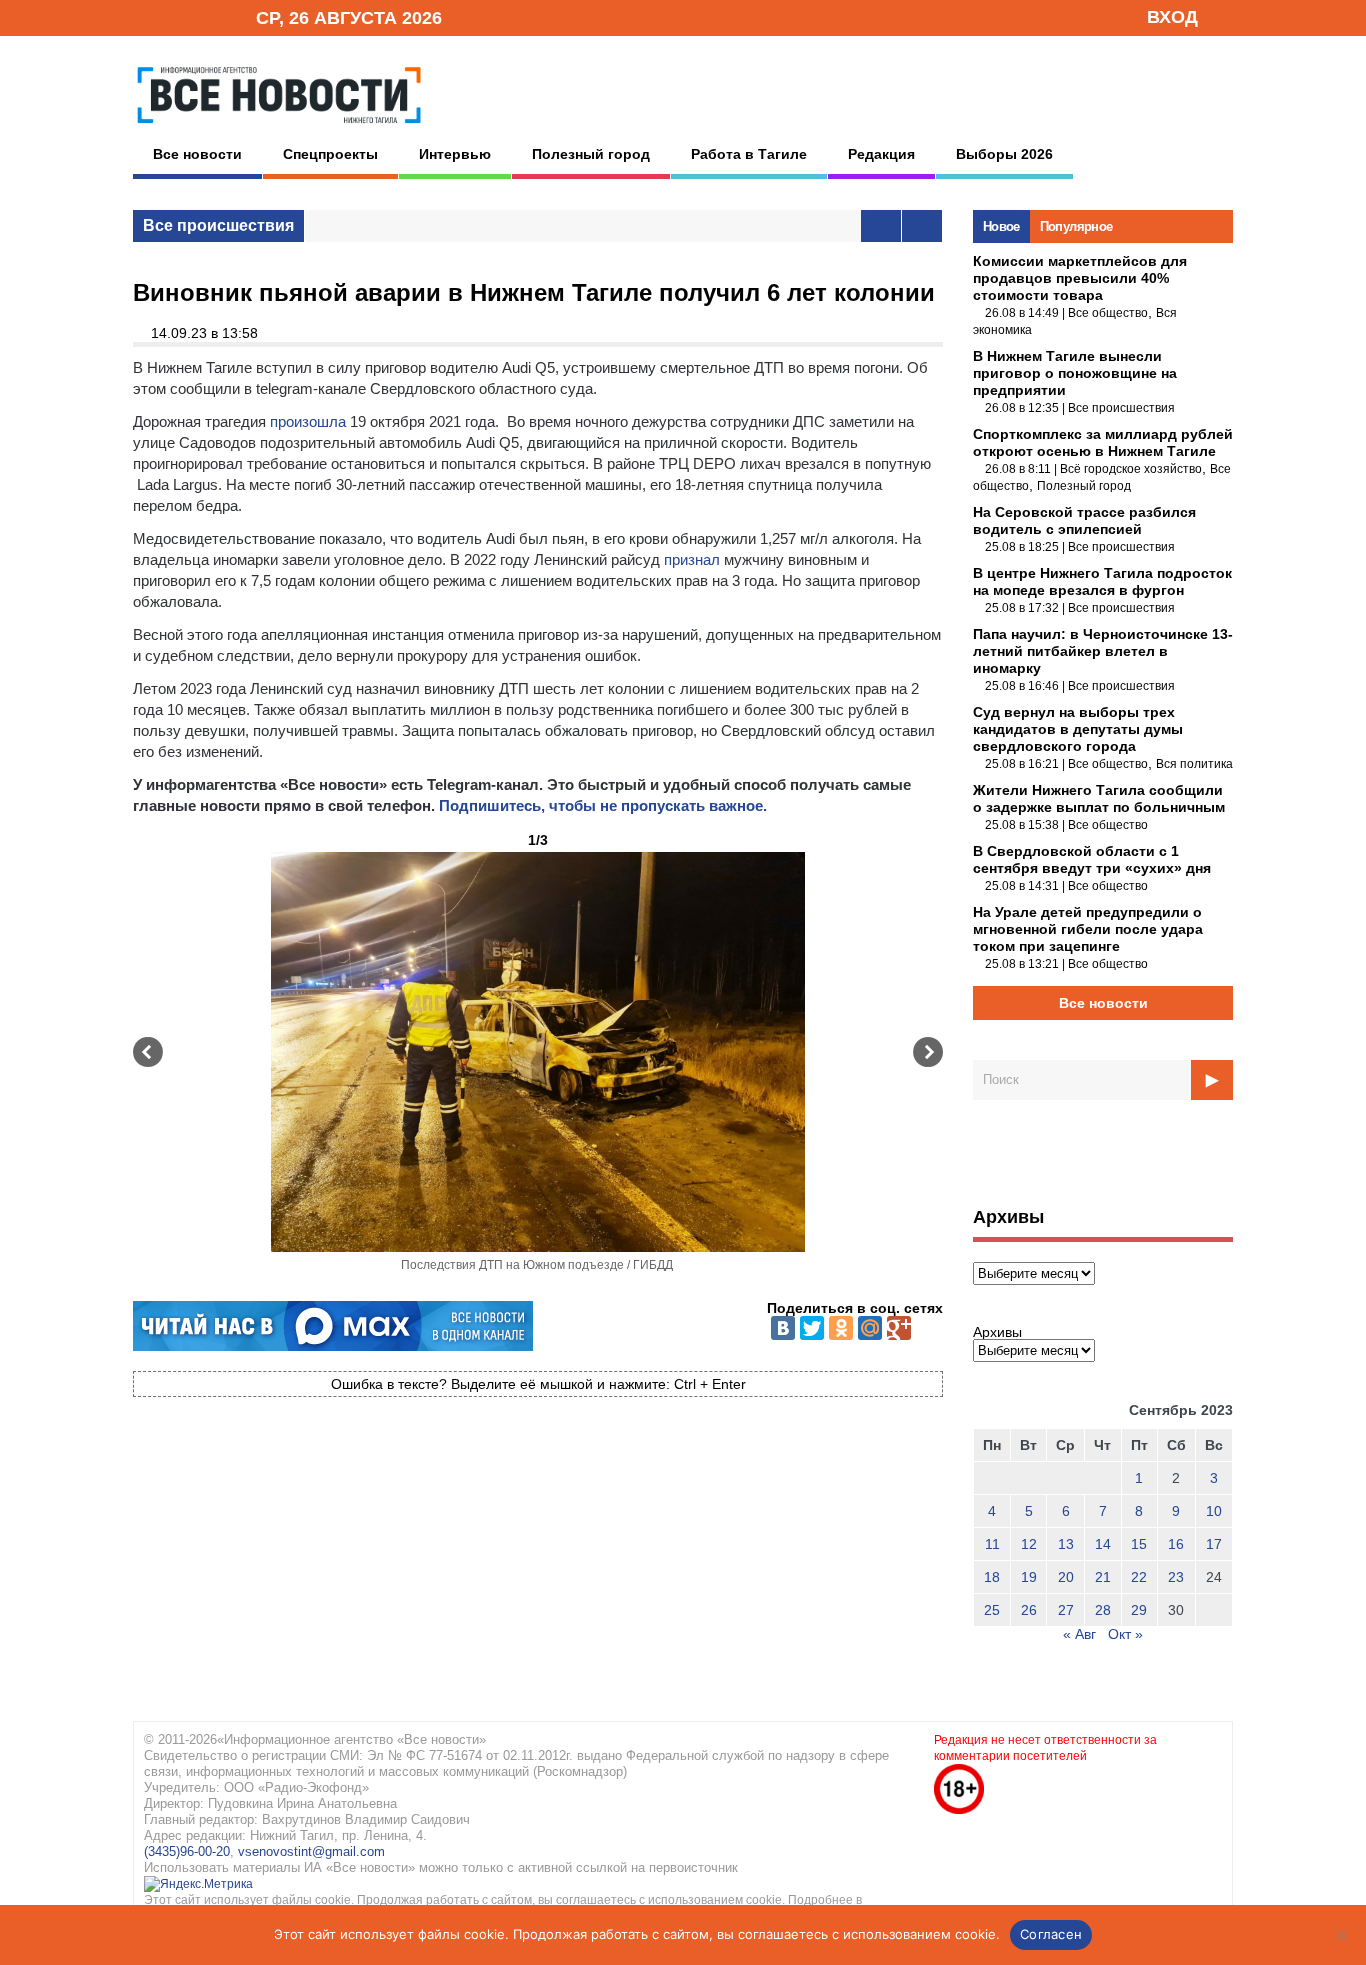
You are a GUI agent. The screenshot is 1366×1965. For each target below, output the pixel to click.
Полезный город (591, 154)
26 (1029, 1610)
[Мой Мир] (870, 1328)
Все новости (197, 154)
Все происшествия (218, 225)
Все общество (1108, 313)
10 (1214, 1511)
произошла (308, 421)
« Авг (1079, 1634)
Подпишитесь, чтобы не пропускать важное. (603, 805)
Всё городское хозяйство (1131, 469)
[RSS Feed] (176, 16)
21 (1103, 1577)
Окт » (1125, 1634)
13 (1066, 1544)
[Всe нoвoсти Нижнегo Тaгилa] (279, 129)
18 (992, 1577)
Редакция (881, 154)
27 (1066, 1610)
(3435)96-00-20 (187, 1851)
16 (1176, 1544)
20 (1066, 1577)
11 (992, 1544)
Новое (1001, 226)
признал (692, 559)
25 (992, 1610)
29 (1139, 1610)
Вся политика (1194, 764)
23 (1176, 1577)
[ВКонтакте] (783, 1328)
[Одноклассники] (841, 1328)
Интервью (455, 154)
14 (1103, 1544)
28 (1103, 1610)
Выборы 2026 (1004, 154)
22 (1139, 1577)
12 (1029, 1544)
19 (1029, 1577)
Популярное (1076, 226)
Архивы (997, 1332)
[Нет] (1341, 1935)
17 (1214, 1544)
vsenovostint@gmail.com (311, 1851)
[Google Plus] (899, 1328)
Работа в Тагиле (749, 154)
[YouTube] (207, 16)
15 (1139, 1544)
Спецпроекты (330, 154)
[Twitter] (812, 1328)
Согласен (1051, 1934)
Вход (1172, 17)
